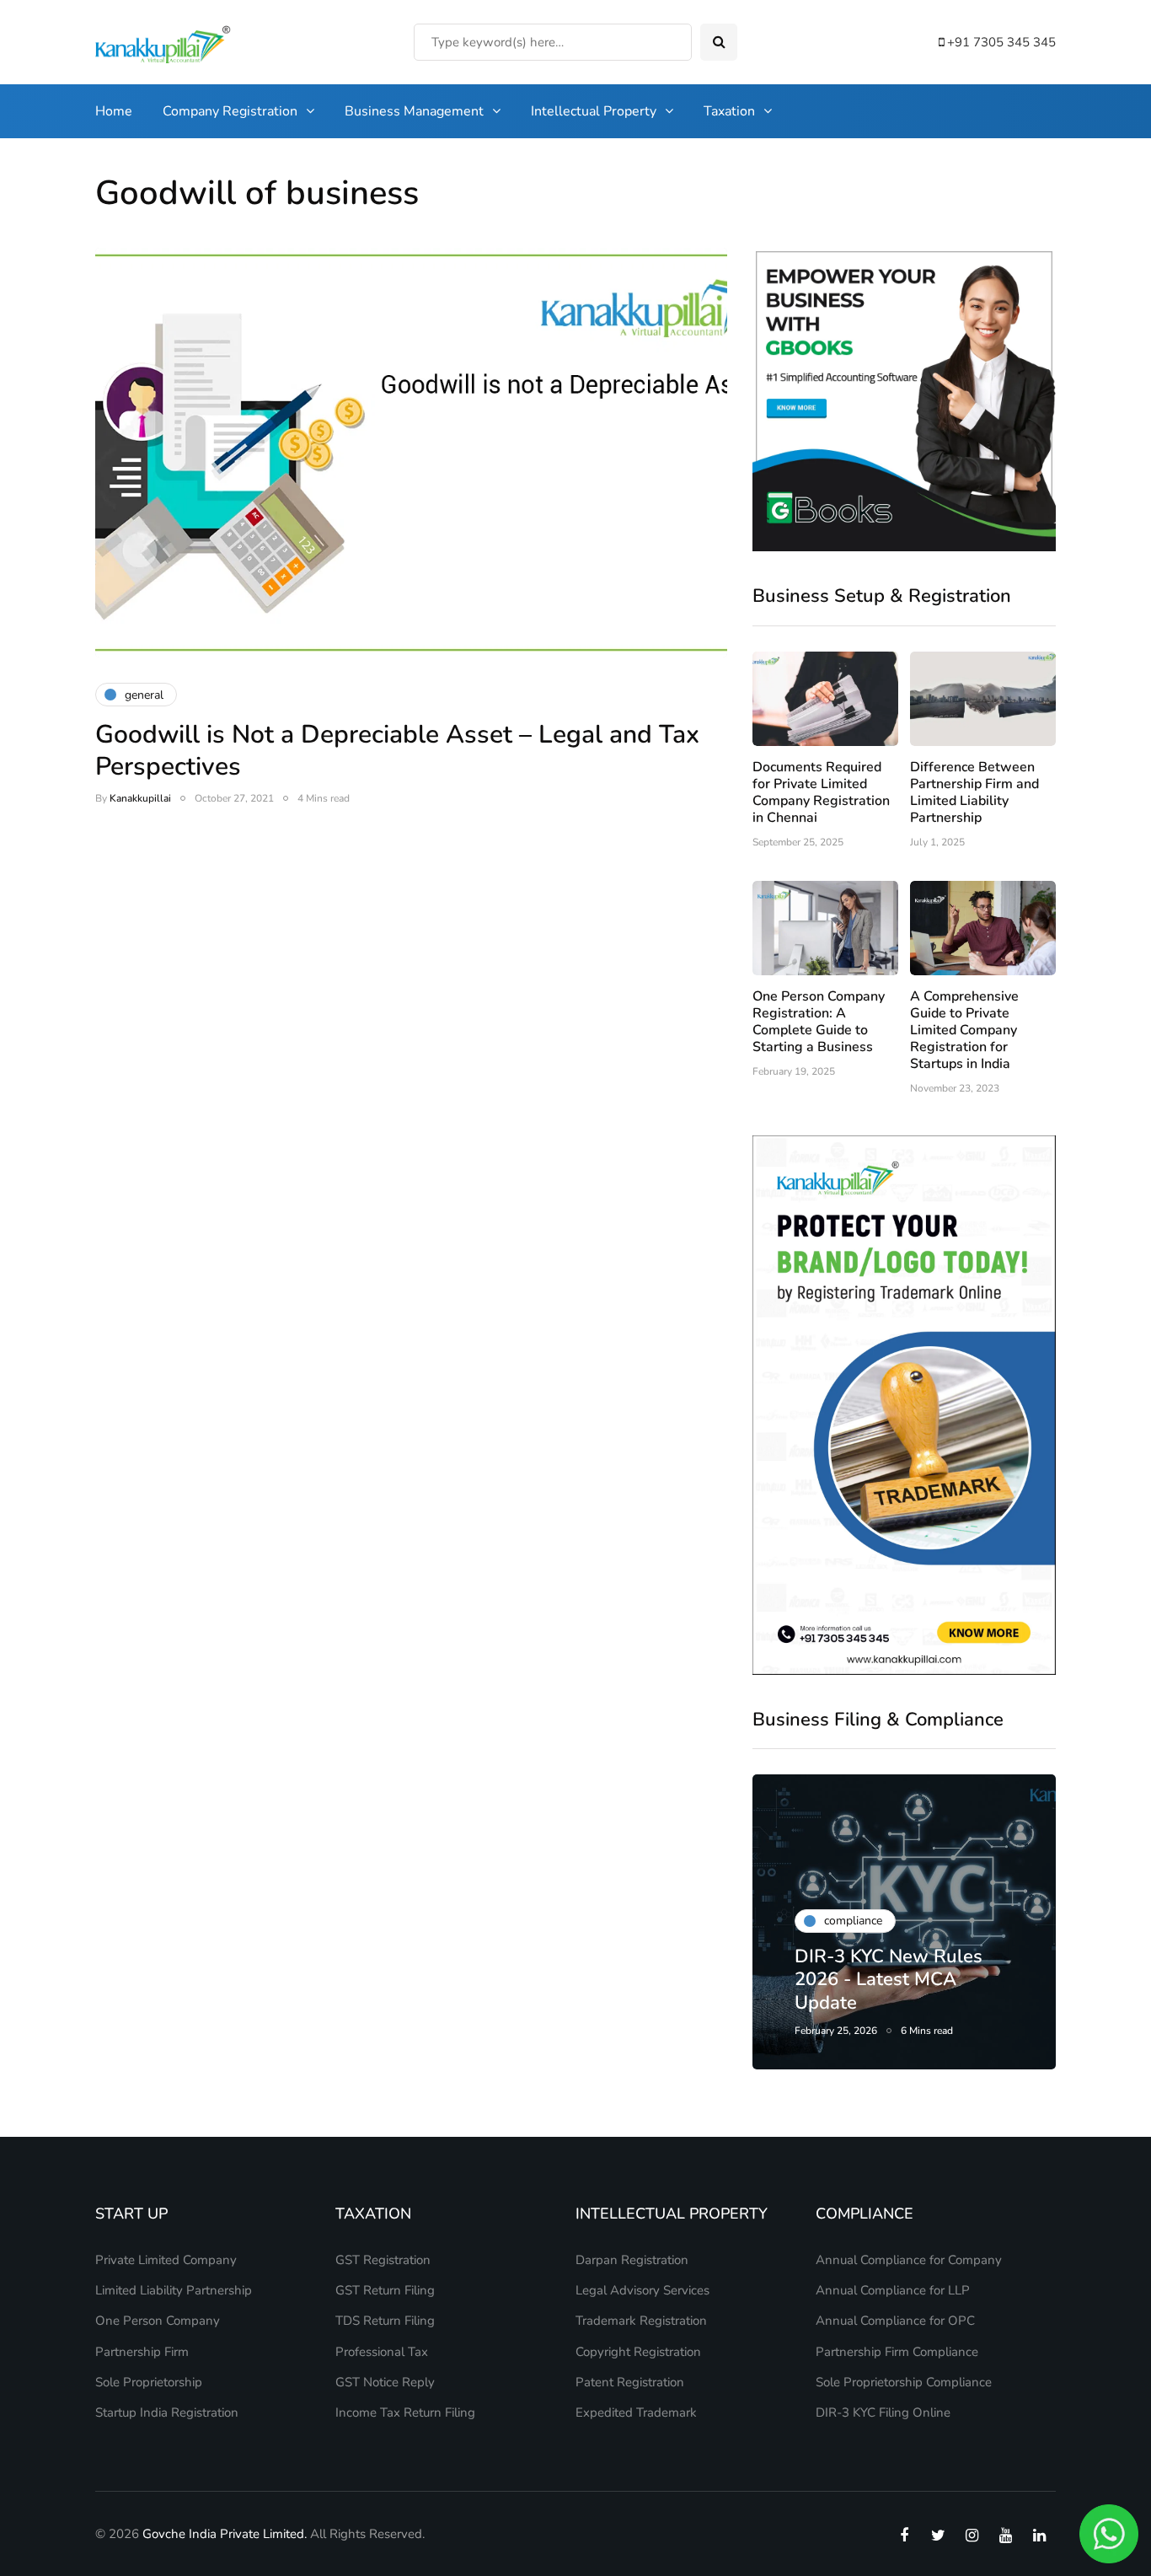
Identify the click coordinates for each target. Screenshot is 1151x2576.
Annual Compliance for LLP (893, 2290)
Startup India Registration (167, 2412)
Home (114, 111)
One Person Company (158, 2321)
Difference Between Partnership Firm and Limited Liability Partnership (974, 792)
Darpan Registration (632, 2260)
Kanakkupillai (140, 798)
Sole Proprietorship (149, 2382)
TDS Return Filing (385, 2321)
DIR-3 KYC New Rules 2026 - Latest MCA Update (889, 1980)
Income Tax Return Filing (405, 2412)
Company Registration (230, 111)
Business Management (414, 111)
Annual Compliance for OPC (895, 2321)
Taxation (729, 111)
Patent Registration (630, 2382)
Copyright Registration (638, 2352)
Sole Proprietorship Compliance (904, 2382)
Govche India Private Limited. (225, 2534)
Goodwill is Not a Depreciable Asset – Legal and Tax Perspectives (397, 751)
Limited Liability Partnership (174, 2290)
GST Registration (383, 2260)
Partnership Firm (142, 2352)
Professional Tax (382, 2352)
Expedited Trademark (636, 2412)
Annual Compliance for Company (909, 2260)
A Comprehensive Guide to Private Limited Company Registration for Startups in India (964, 1030)
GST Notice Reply (385, 2382)
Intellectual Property (594, 111)
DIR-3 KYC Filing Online (883, 2412)
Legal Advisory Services (642, 2290)
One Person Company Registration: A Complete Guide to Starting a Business (819, 1022)
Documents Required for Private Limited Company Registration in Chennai (821, 792)
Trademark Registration (641, 2321)
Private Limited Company (166, 2260)
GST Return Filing (385, 2290)
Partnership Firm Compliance (897, 2352)
